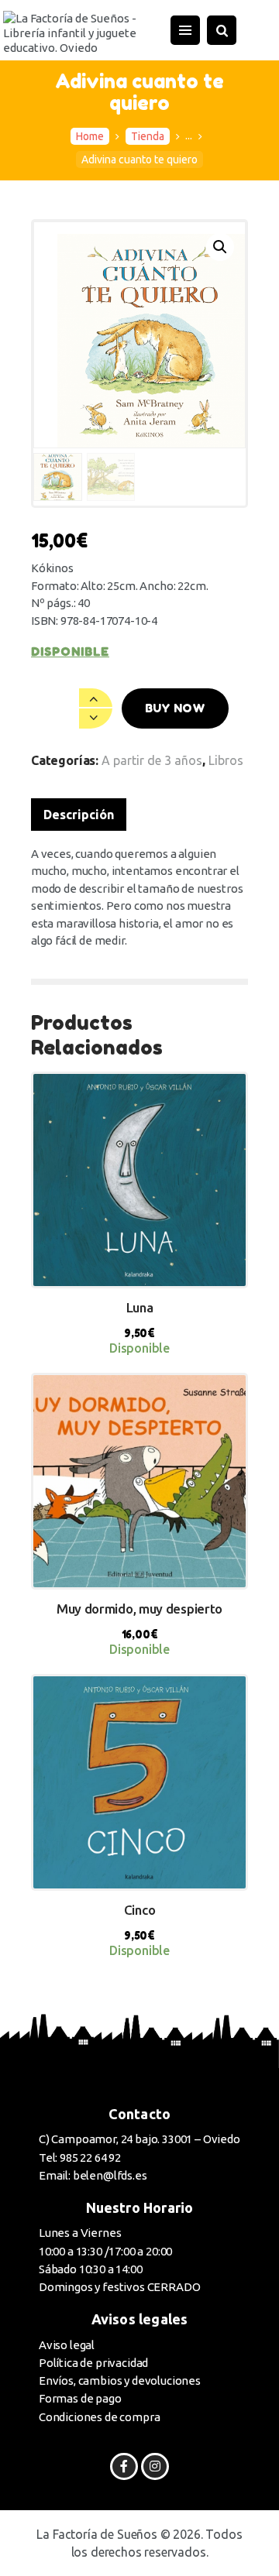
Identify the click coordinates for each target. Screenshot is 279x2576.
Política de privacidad (93, 2363)
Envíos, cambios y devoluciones (120, 2380)
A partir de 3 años (152, 760)
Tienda (148, 136)
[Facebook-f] (124, 2466)
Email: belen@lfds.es (93, 2175)
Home (90, 136)
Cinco (140, 1910)
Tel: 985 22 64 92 (80, 2158)
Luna (140, 1307)
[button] (220, 247)
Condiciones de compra (99, 2417)
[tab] (79, 815)
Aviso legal (67, 2345)
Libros (226, 760)
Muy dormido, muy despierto (139, 1609)
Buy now (175, 708)
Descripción (79, 815)
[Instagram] (155, 2466)
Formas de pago (80, 2398)
